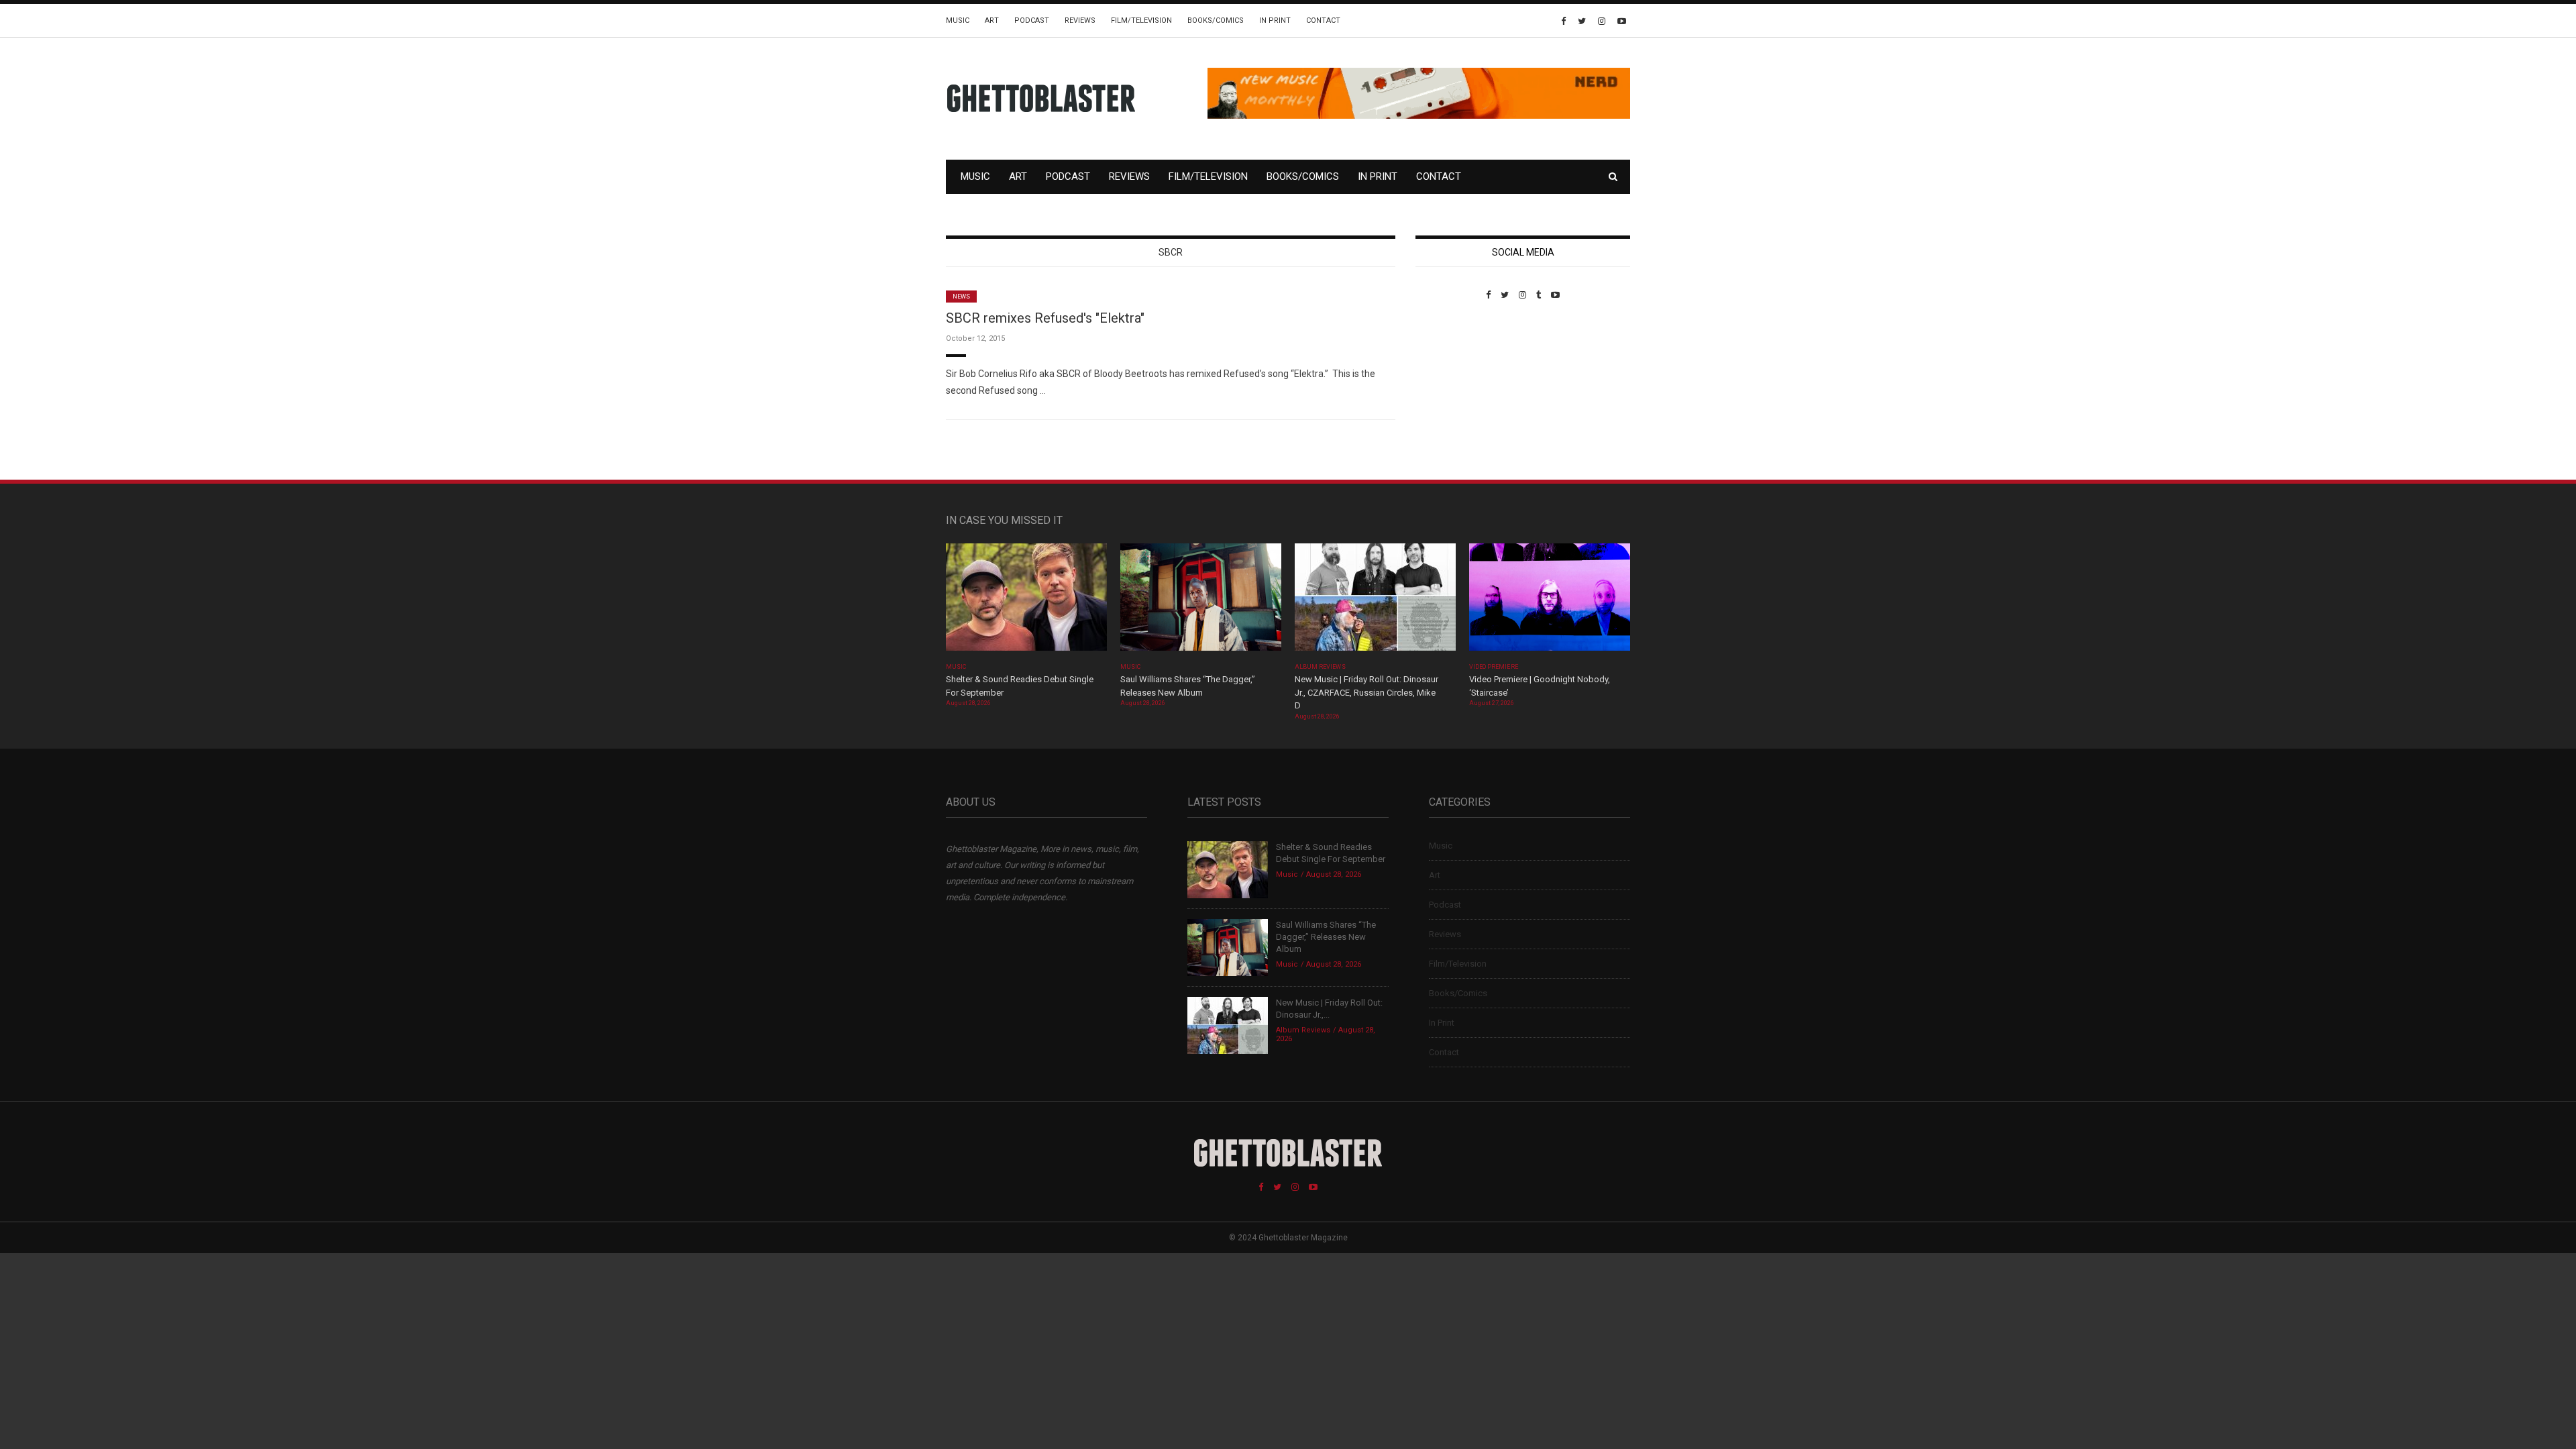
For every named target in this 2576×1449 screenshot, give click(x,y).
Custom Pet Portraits (1455, 392)
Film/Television (1141, 20)
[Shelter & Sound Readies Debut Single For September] (1026, 601)
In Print (1275, 20)
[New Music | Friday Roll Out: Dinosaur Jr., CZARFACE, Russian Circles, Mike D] (1375, 601)
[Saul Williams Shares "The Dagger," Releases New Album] (1201, 601)
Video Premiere (1494, 667)
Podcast (1032, 20)
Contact (1323, 20)
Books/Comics (1216, 20)
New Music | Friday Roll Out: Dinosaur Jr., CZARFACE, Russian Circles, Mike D (1366, 692)
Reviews (1080, 20)
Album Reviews (1320, 667)
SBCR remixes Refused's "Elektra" (1045, 318)
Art (992, 20)
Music (958, 20)
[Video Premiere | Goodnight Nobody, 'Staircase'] (1550, 601)
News (961, 297)
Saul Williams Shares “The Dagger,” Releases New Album (1326, 937)
